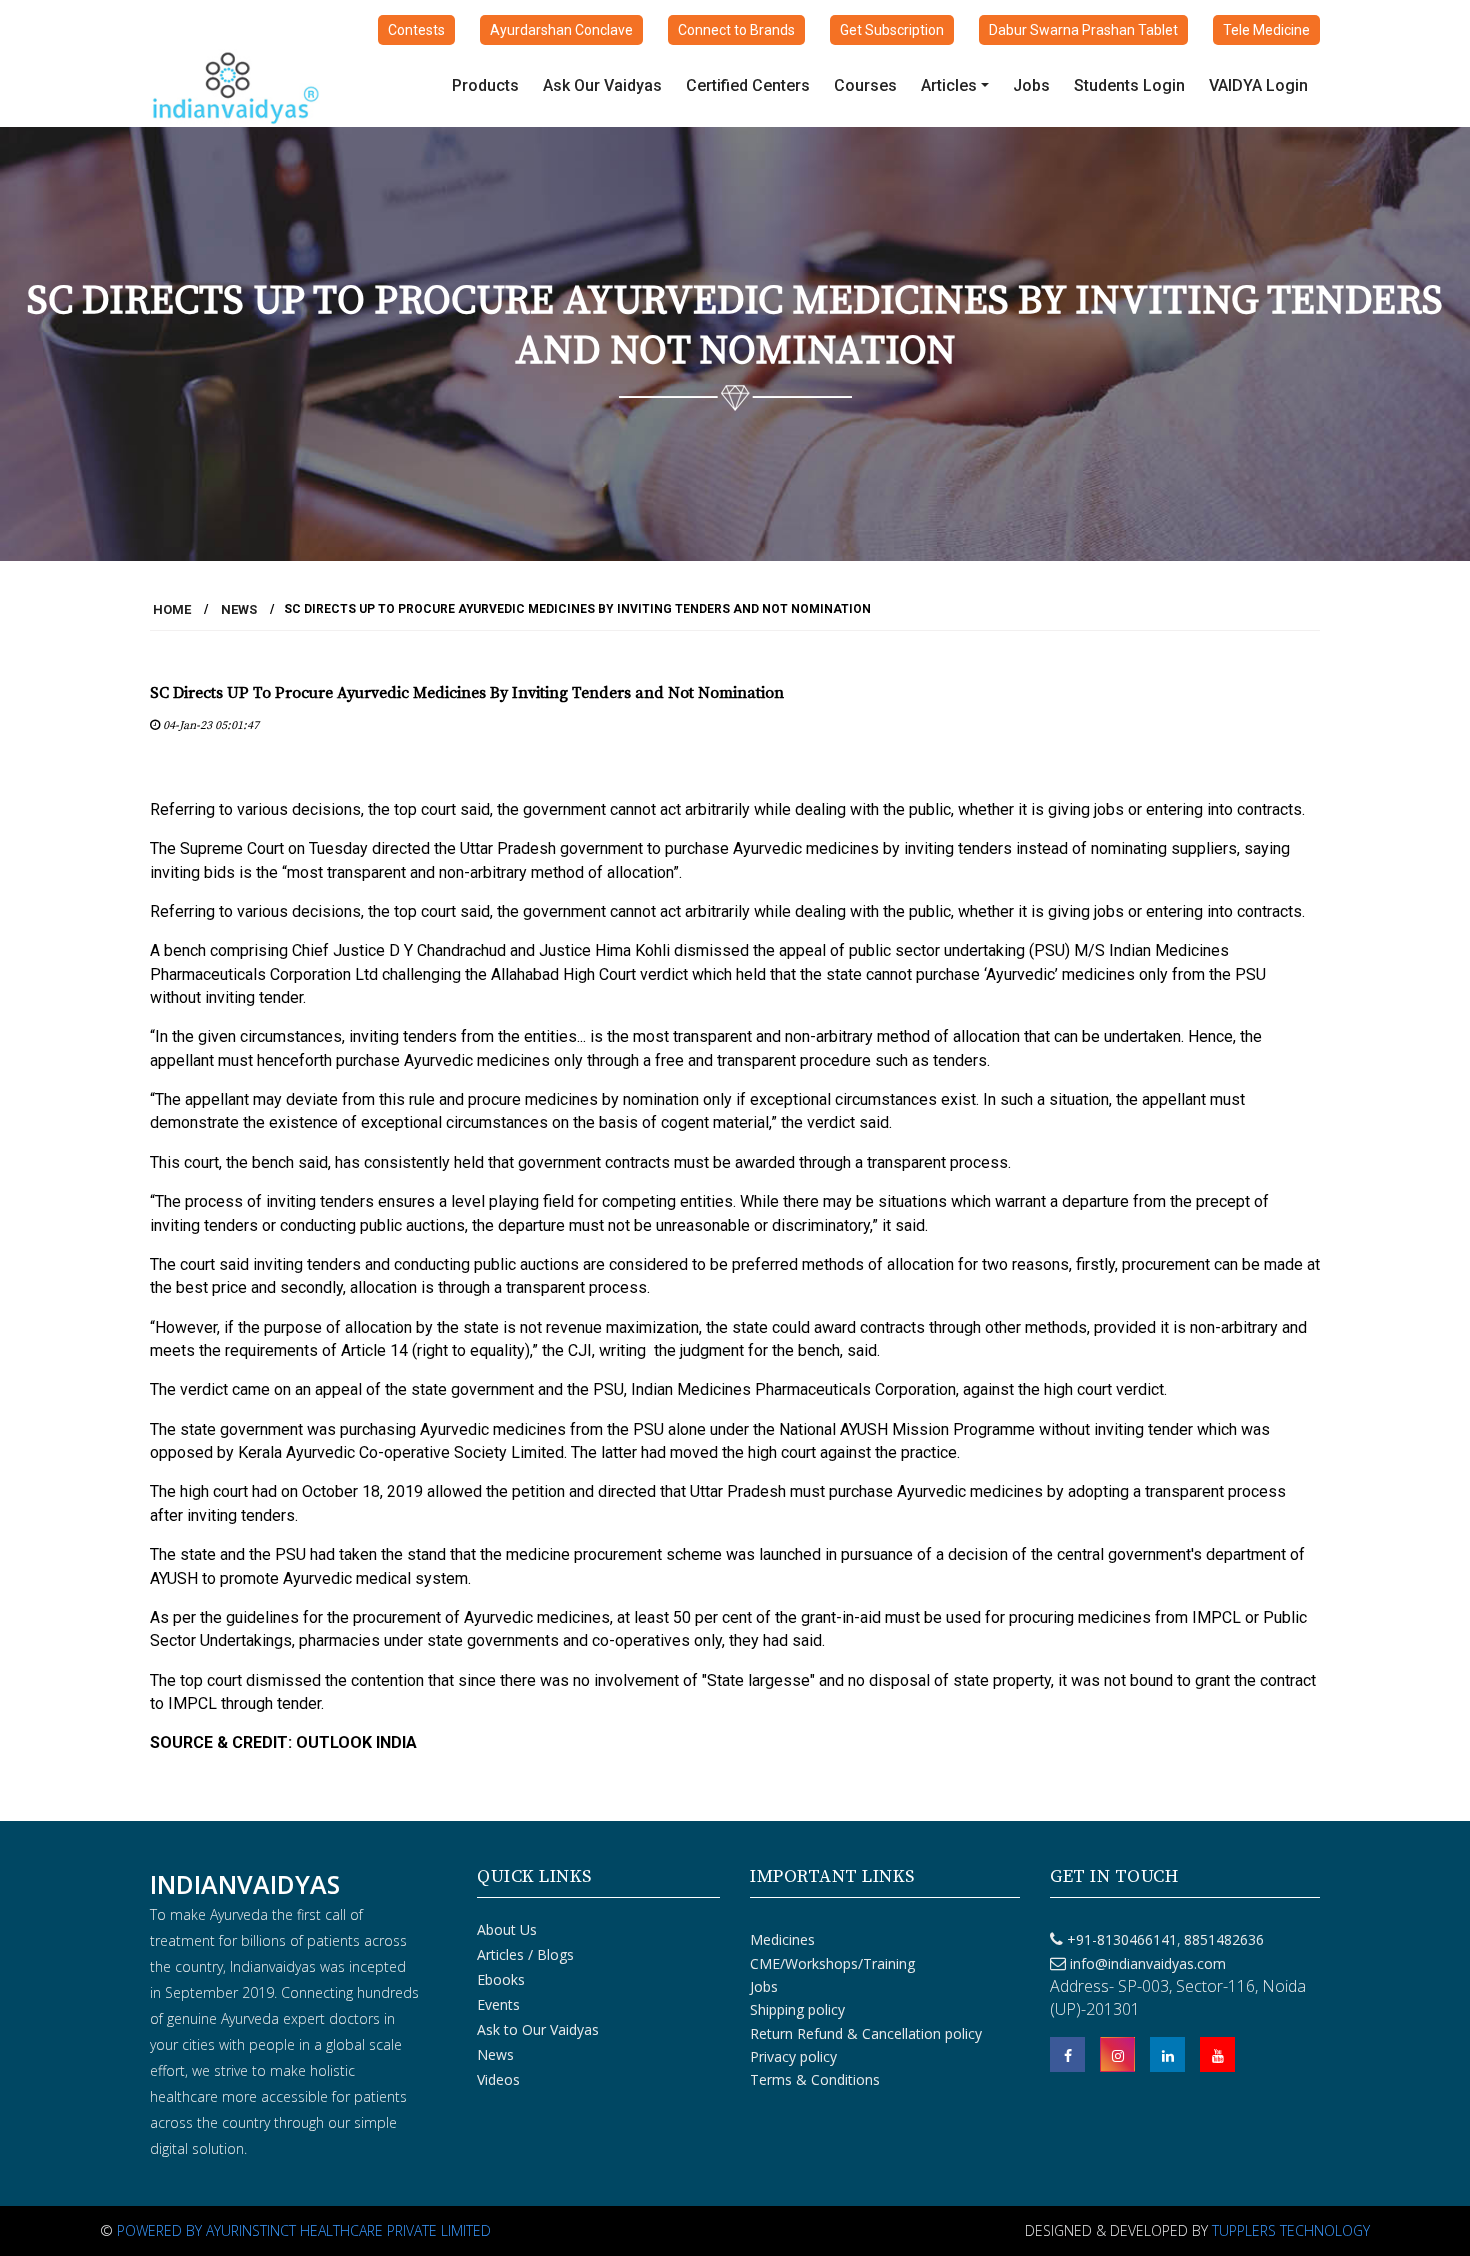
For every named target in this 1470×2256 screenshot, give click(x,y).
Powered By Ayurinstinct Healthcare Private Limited (304, 2230)
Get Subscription (892, 30)
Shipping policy (797, 2009)
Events (498, 2004)
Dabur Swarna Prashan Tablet (1083, 30)
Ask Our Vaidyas (602, 85)
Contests (416, 30)
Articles (949, 85)
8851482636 (1222, 1939)
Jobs (1031, 85)
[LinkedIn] (1167, 2054)
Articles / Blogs (525, 1954)
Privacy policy (793, 2056)
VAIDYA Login (1258, 85)
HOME (172, 609)
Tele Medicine (1266, 30)
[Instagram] (1117, 2054)
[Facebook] (1067, 2054)
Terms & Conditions (815, 2079)
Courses (865, 85)
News (239, 609)
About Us (507, 1929)
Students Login (1129, 85)
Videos (498, 2079)
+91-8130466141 (1122, 1939)
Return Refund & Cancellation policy (866, 2033)
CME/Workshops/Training (832, 1963)
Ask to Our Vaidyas (538, 2029)
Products (485, 85)
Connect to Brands (736, 30)
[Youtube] (1217, 2054)
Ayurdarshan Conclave (561, 30)
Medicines (782, 1939)
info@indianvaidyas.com (1148, 1963)
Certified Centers (748, 85)
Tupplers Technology (1291, 2230)
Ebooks (501, 1979)
